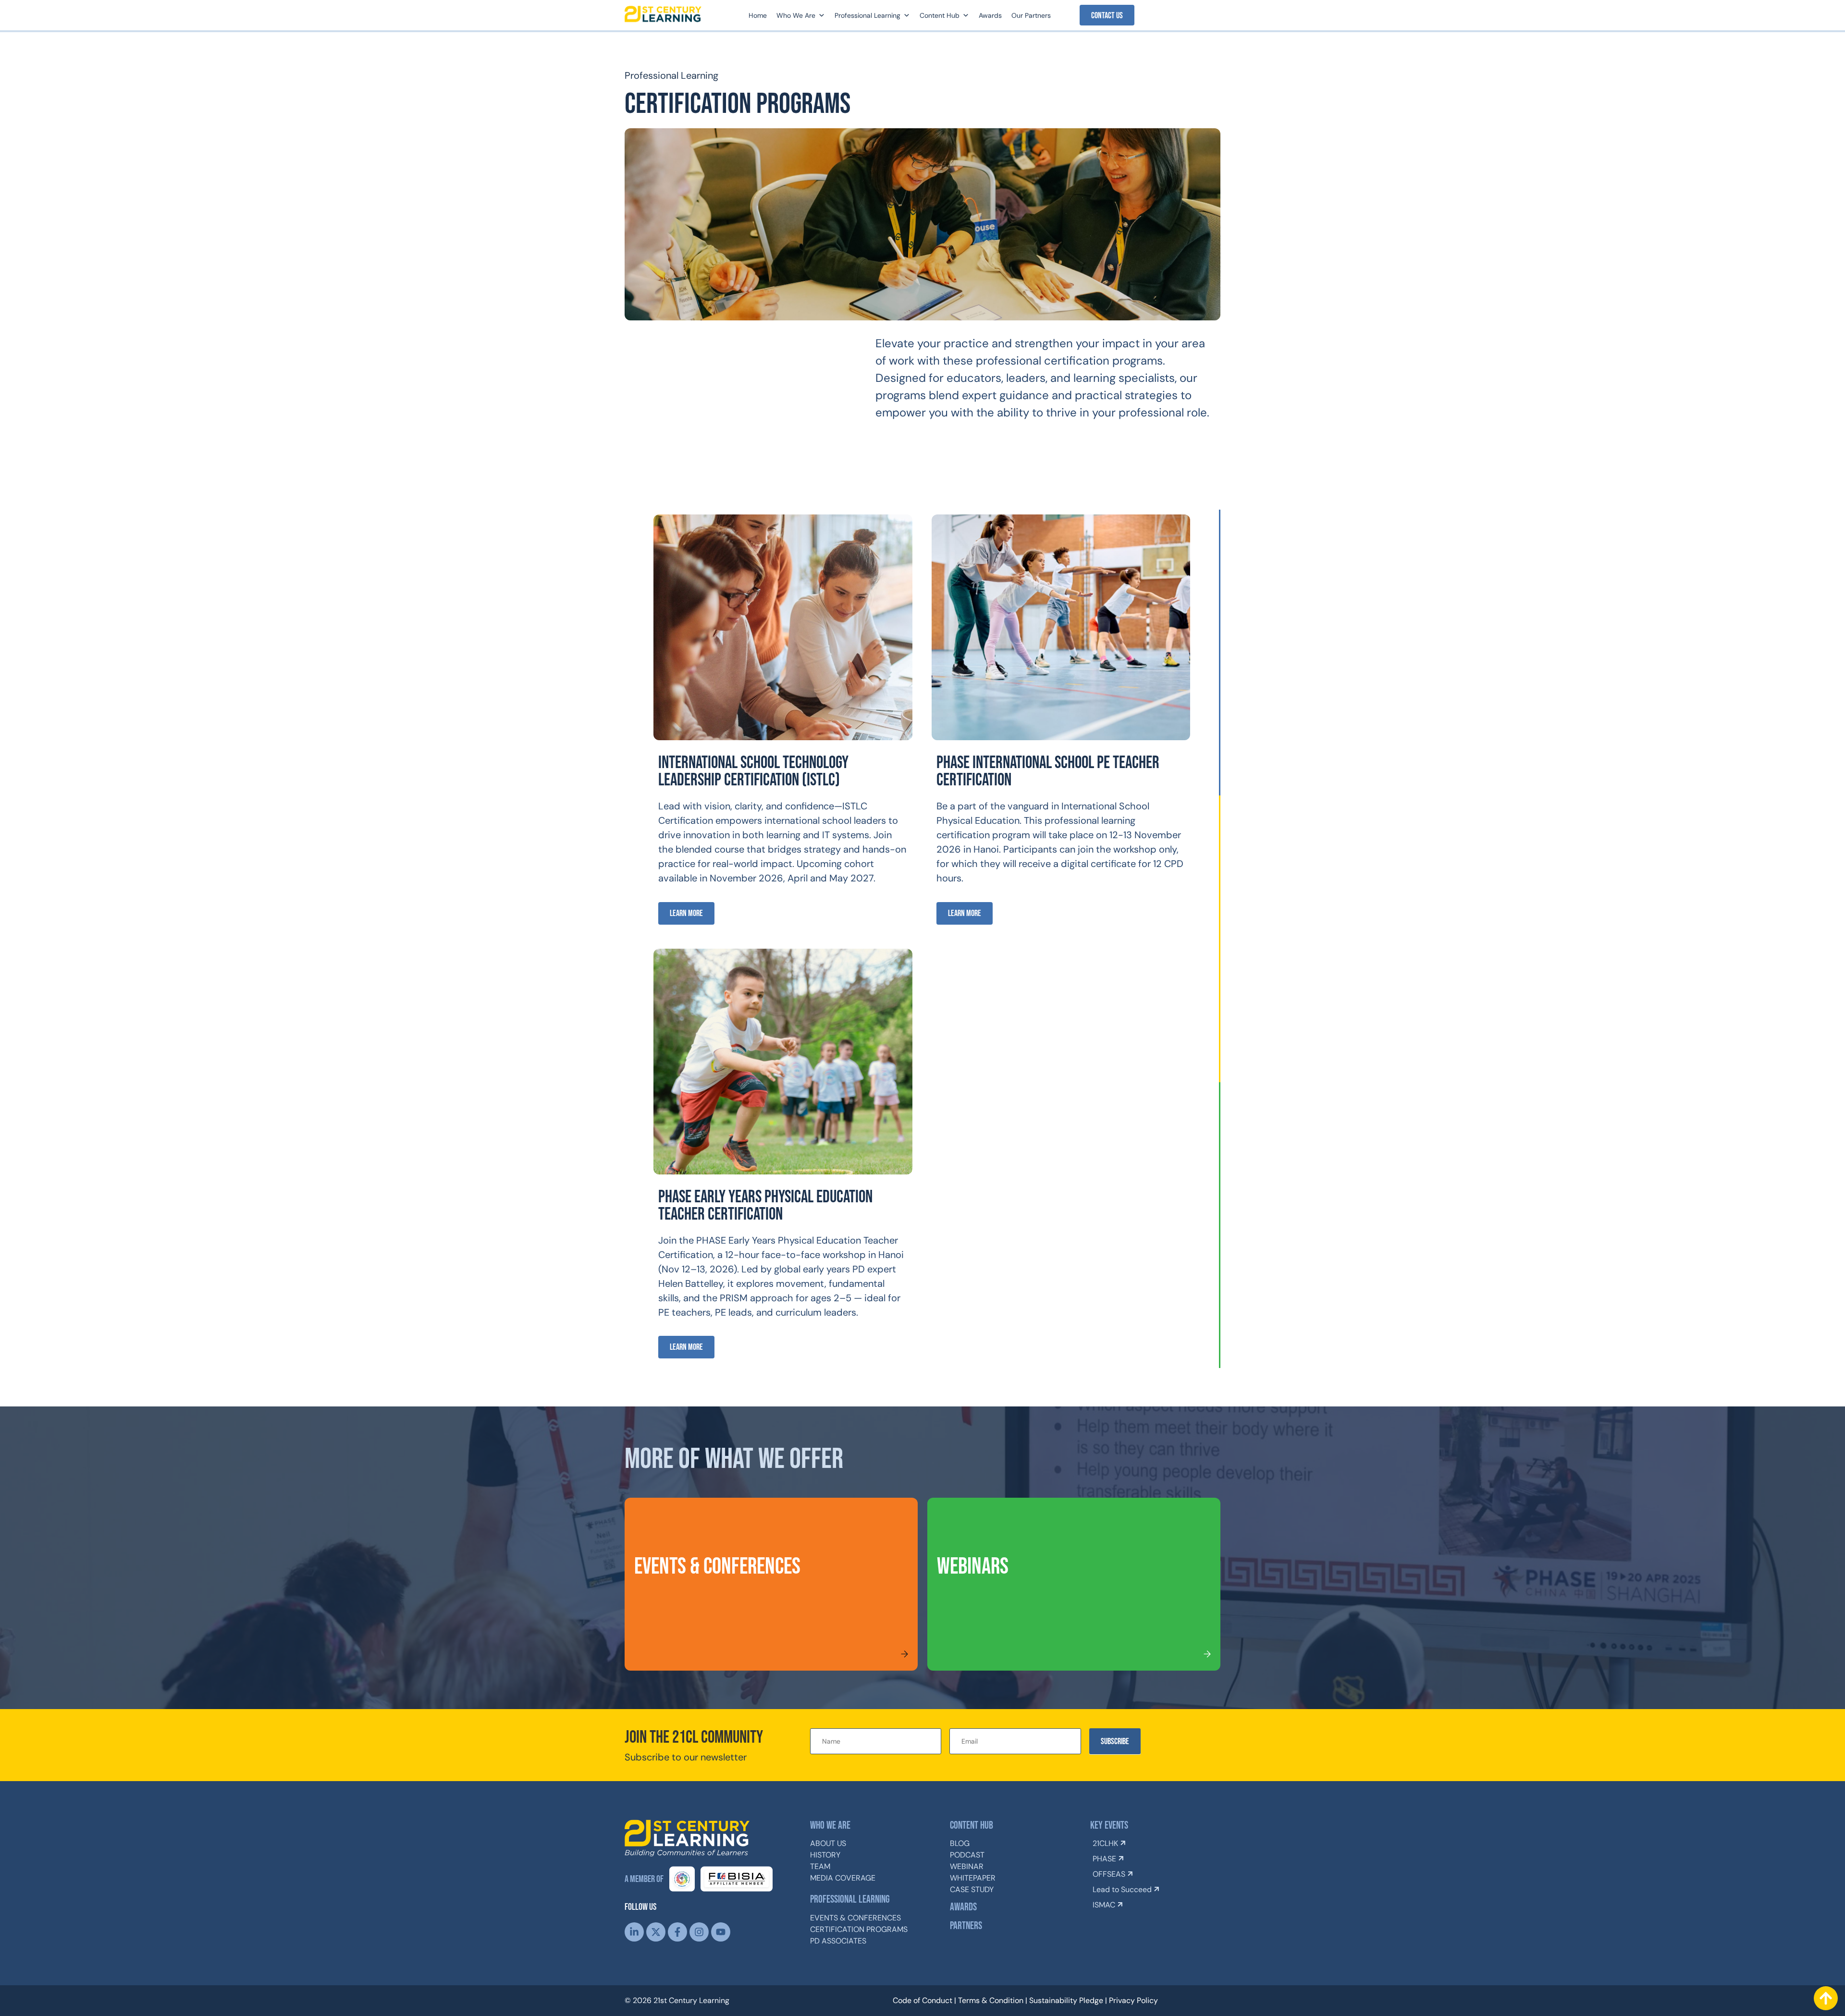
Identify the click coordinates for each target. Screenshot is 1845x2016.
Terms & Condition (991, 2000)
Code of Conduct (922, 2000)
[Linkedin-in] (634, 1932)
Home (758, 15)
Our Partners (1031, 15)
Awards (990, 15)
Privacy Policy (1133, 2000)
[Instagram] (699, 1932)
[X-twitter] (656, 1932)
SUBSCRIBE (1115, 1741)
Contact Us (1107, 16)
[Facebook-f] (677, 1932)
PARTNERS (966, 1926)
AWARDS (963, 1907)
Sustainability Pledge (1066, 2000)
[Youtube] (721, 1932)
